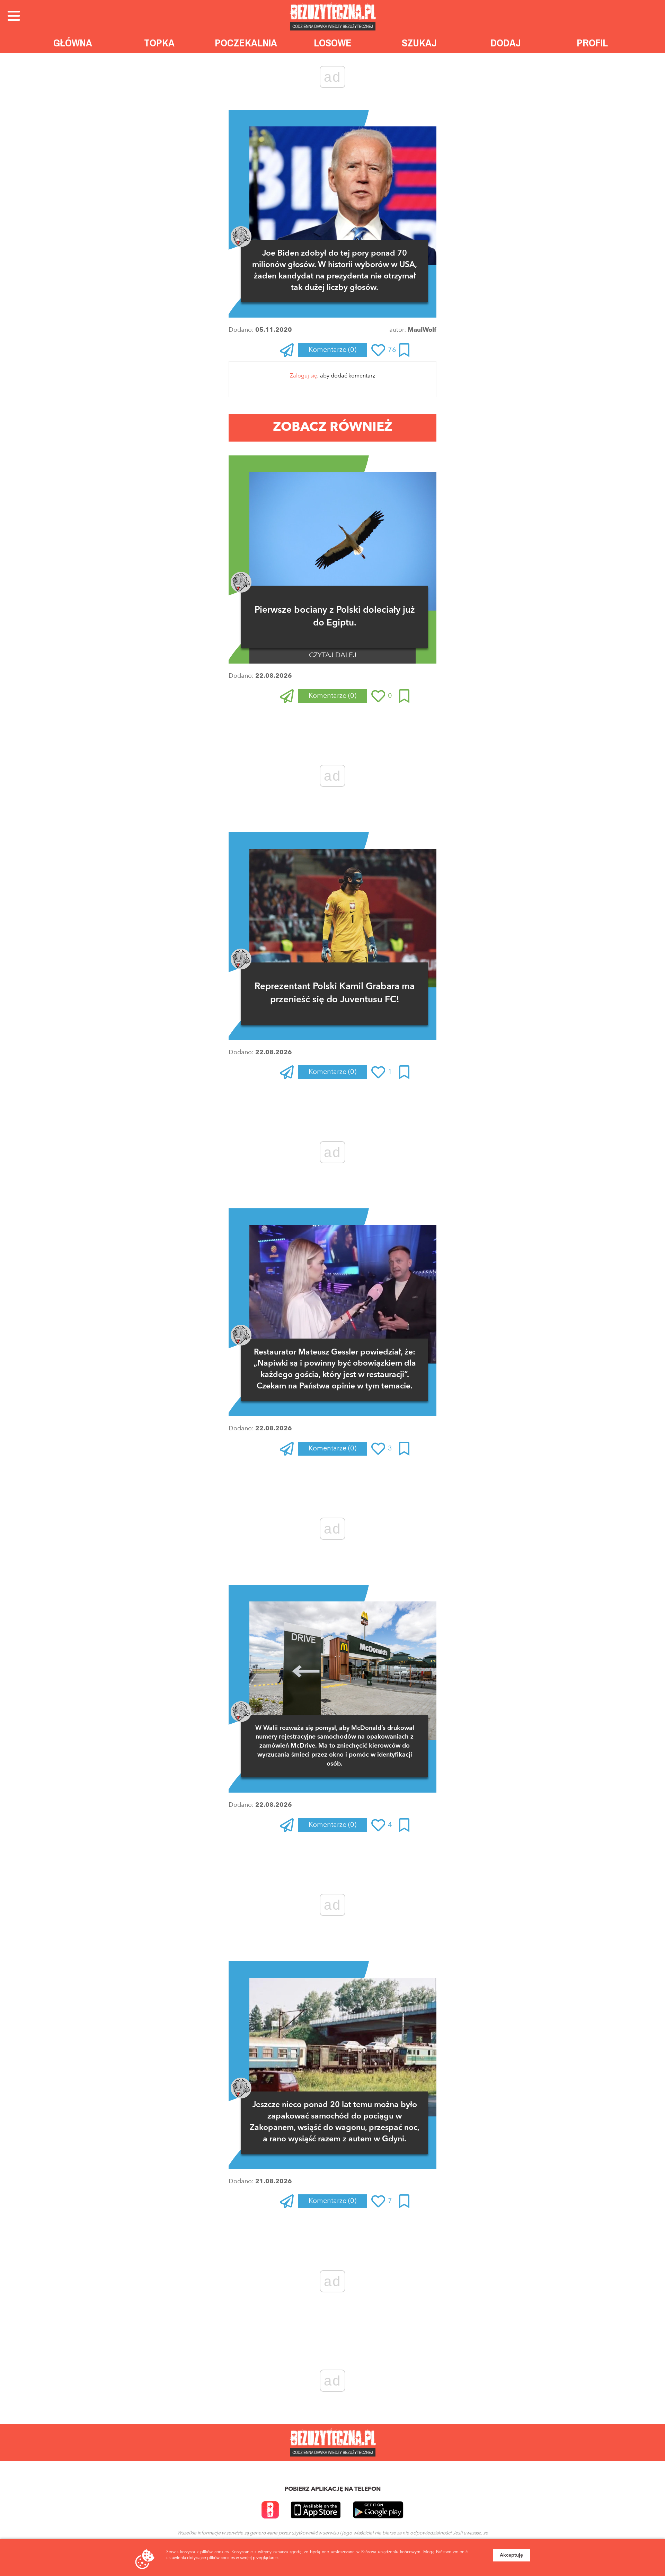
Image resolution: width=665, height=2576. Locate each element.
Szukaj (419, 43)
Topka (159, 43)
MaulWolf (422, 330)
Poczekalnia (246, 43)
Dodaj (506, 43)
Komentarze (332, 350)
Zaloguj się (304, 376)
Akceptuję (511, 2555)
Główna (73, 43)
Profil (592, 43)
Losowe (333, 43)
